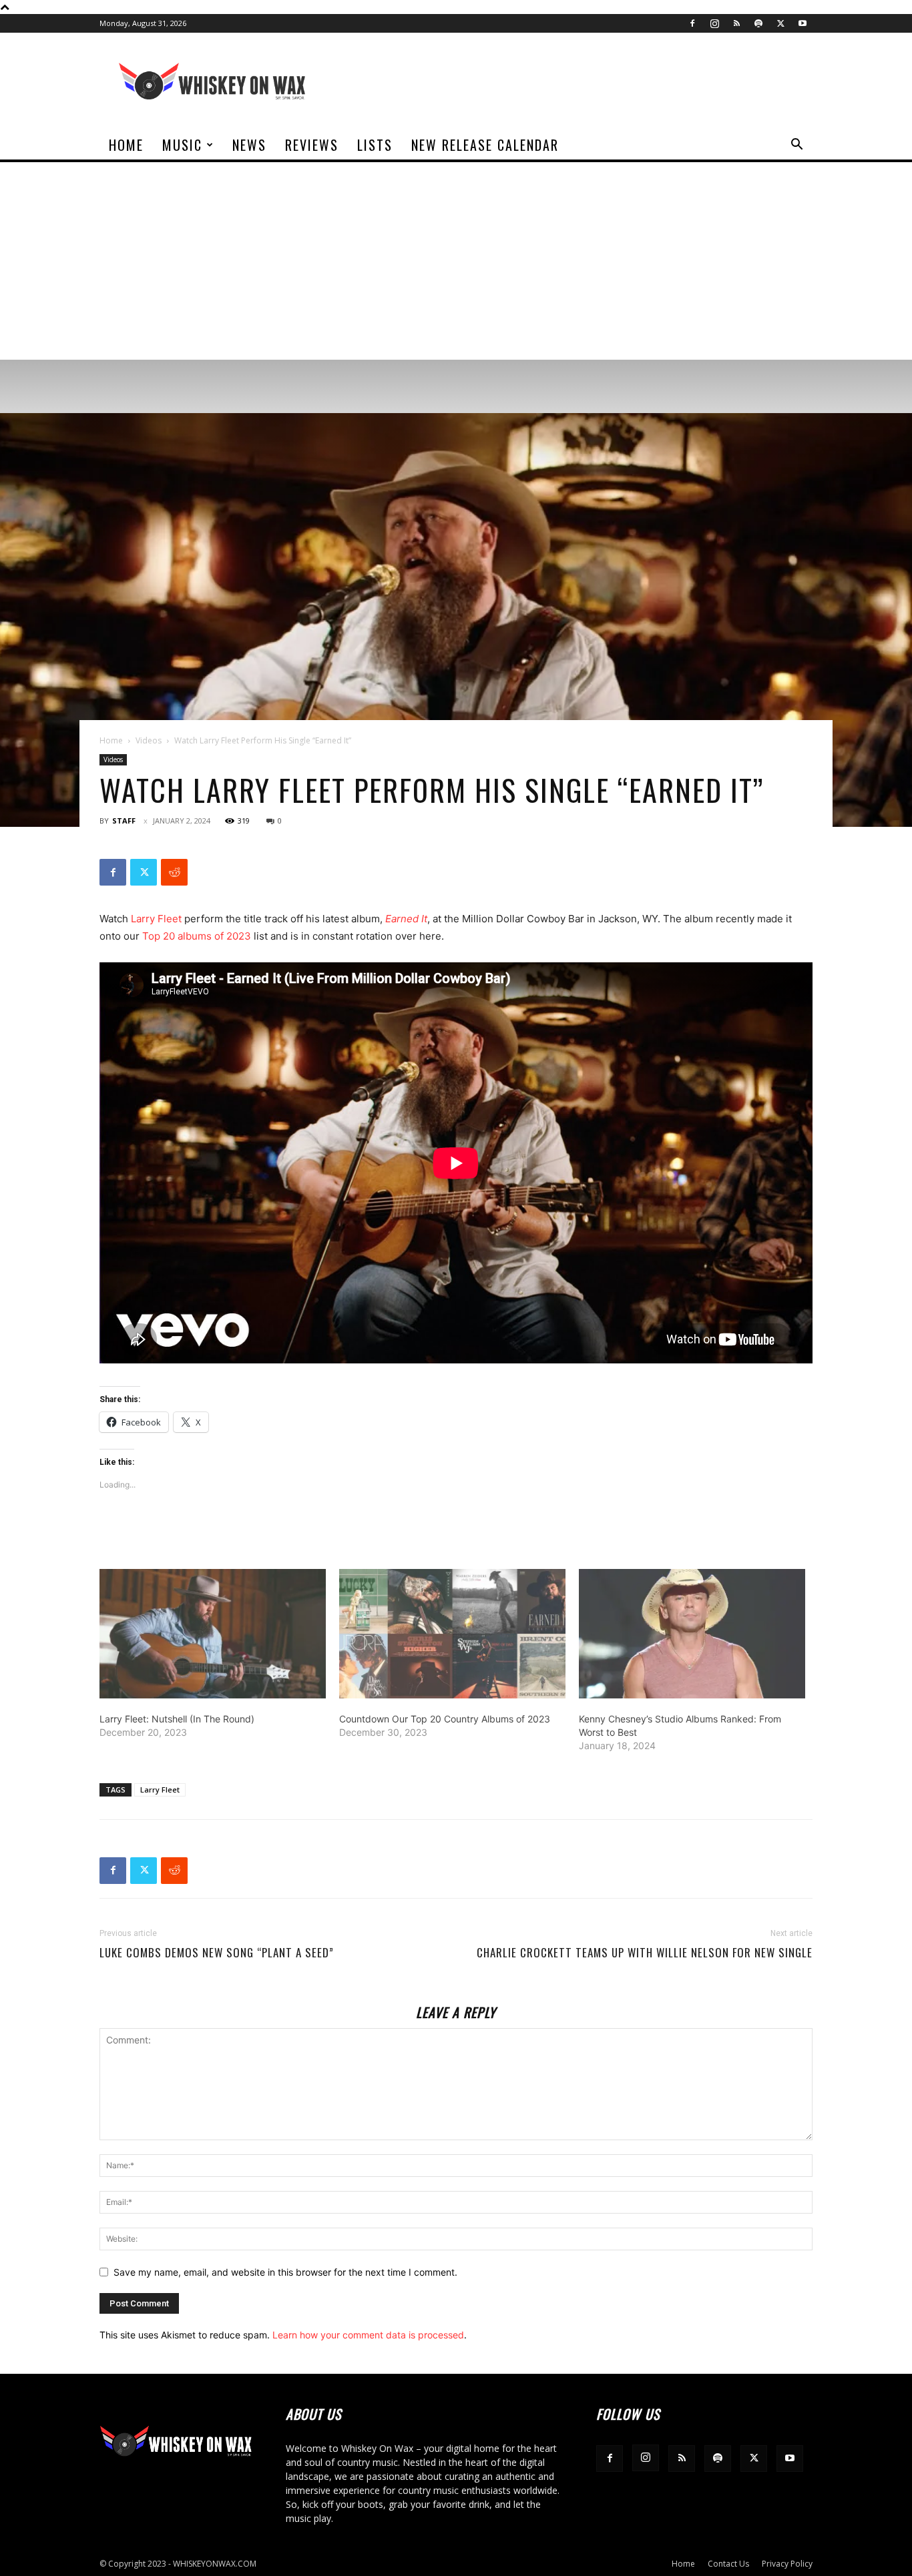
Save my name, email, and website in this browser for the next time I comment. (285, 2272)
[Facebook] (692, 23)
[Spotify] (758, 23)
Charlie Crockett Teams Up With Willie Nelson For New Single (645, 1953)
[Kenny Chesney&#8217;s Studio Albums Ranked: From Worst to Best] (692, 1634)
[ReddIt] (174, 872)
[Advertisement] (456, 260)
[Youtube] (803, 23)
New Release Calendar (485, 145)
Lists (375, 145)
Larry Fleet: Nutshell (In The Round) (177, 1719)
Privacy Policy (787, 2564)
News (249, 145)
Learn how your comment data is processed (368, 2335)
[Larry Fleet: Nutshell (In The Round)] (213, 1634)
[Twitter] (780, 23)
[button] (796, 146)
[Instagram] (714, 23)
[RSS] (736, 23)
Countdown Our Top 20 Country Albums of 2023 (445, 1719)
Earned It (406, 919)
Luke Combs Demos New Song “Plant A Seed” (217, 1953)
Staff (124, 821)
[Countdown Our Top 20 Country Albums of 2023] (452, 1634)
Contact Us (728, 2564)
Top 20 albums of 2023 (197, 936)
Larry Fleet (156, 919)
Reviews (312, 145)
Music (182, 145)
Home (126, 145)
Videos (149, 740)
